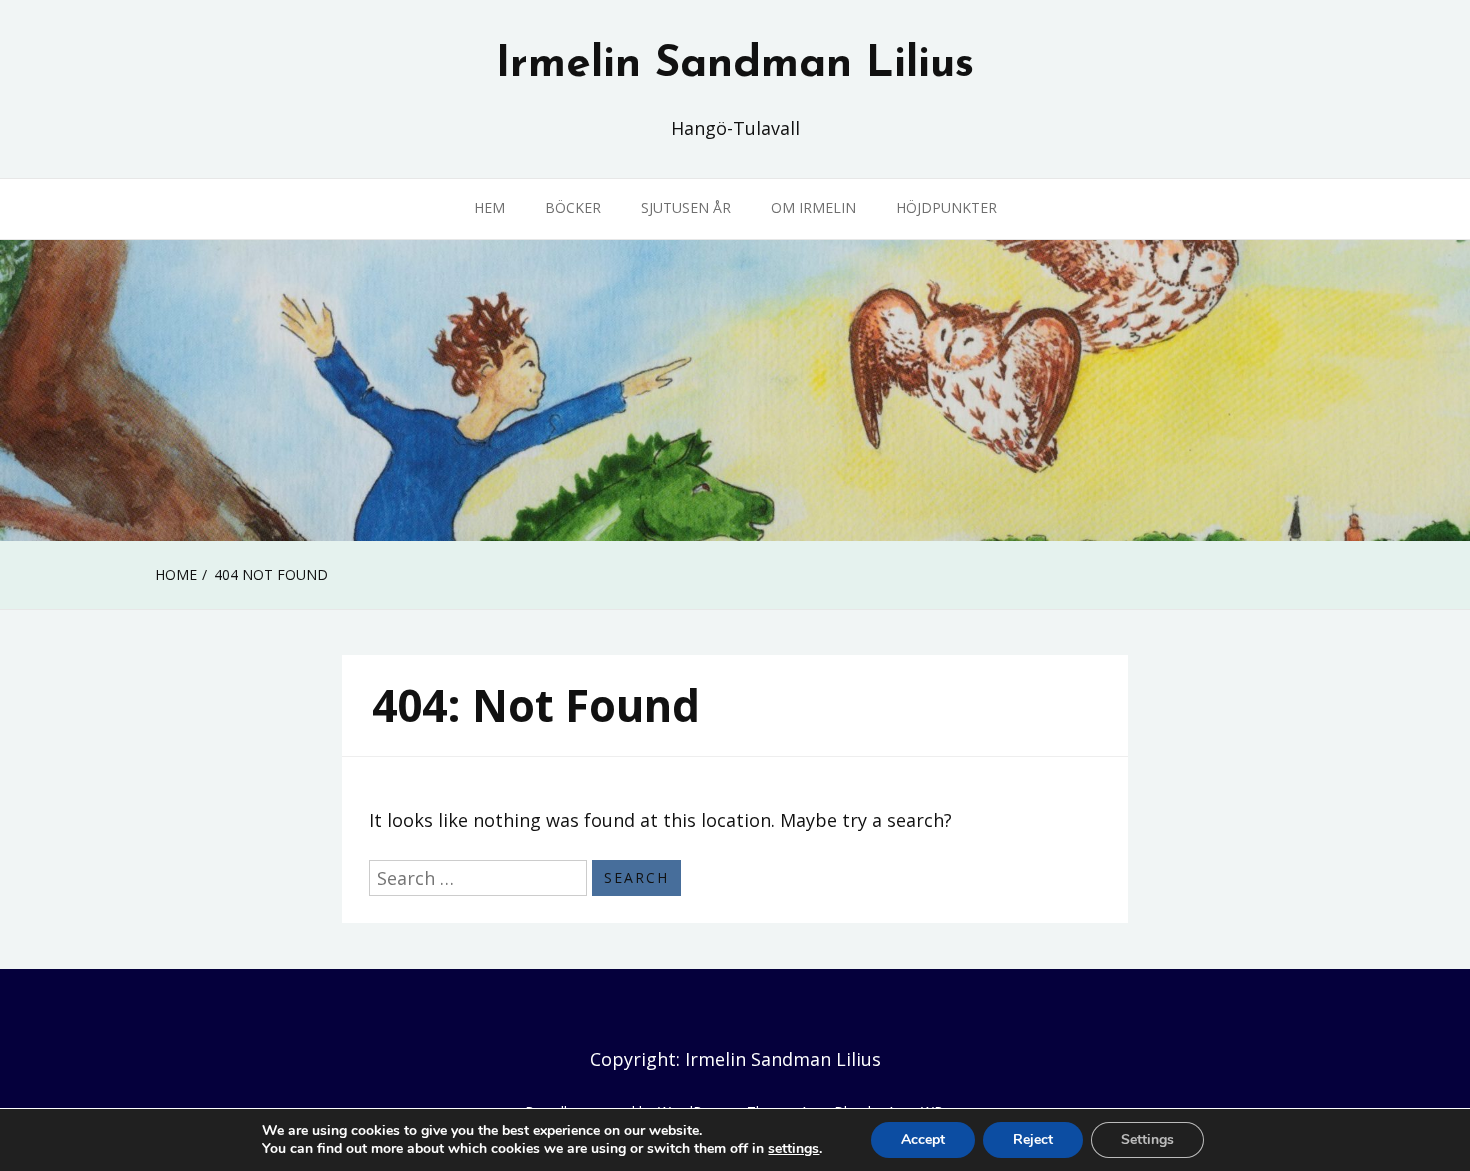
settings (793, 1149)
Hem (489, 207)
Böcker (573, 207)
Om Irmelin (813, 207)
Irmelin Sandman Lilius (735, 65)
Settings (1147, 1139)
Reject (1033, 1139)
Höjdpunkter (946, 207)
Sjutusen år (686, 207)
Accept (923, 1139)
